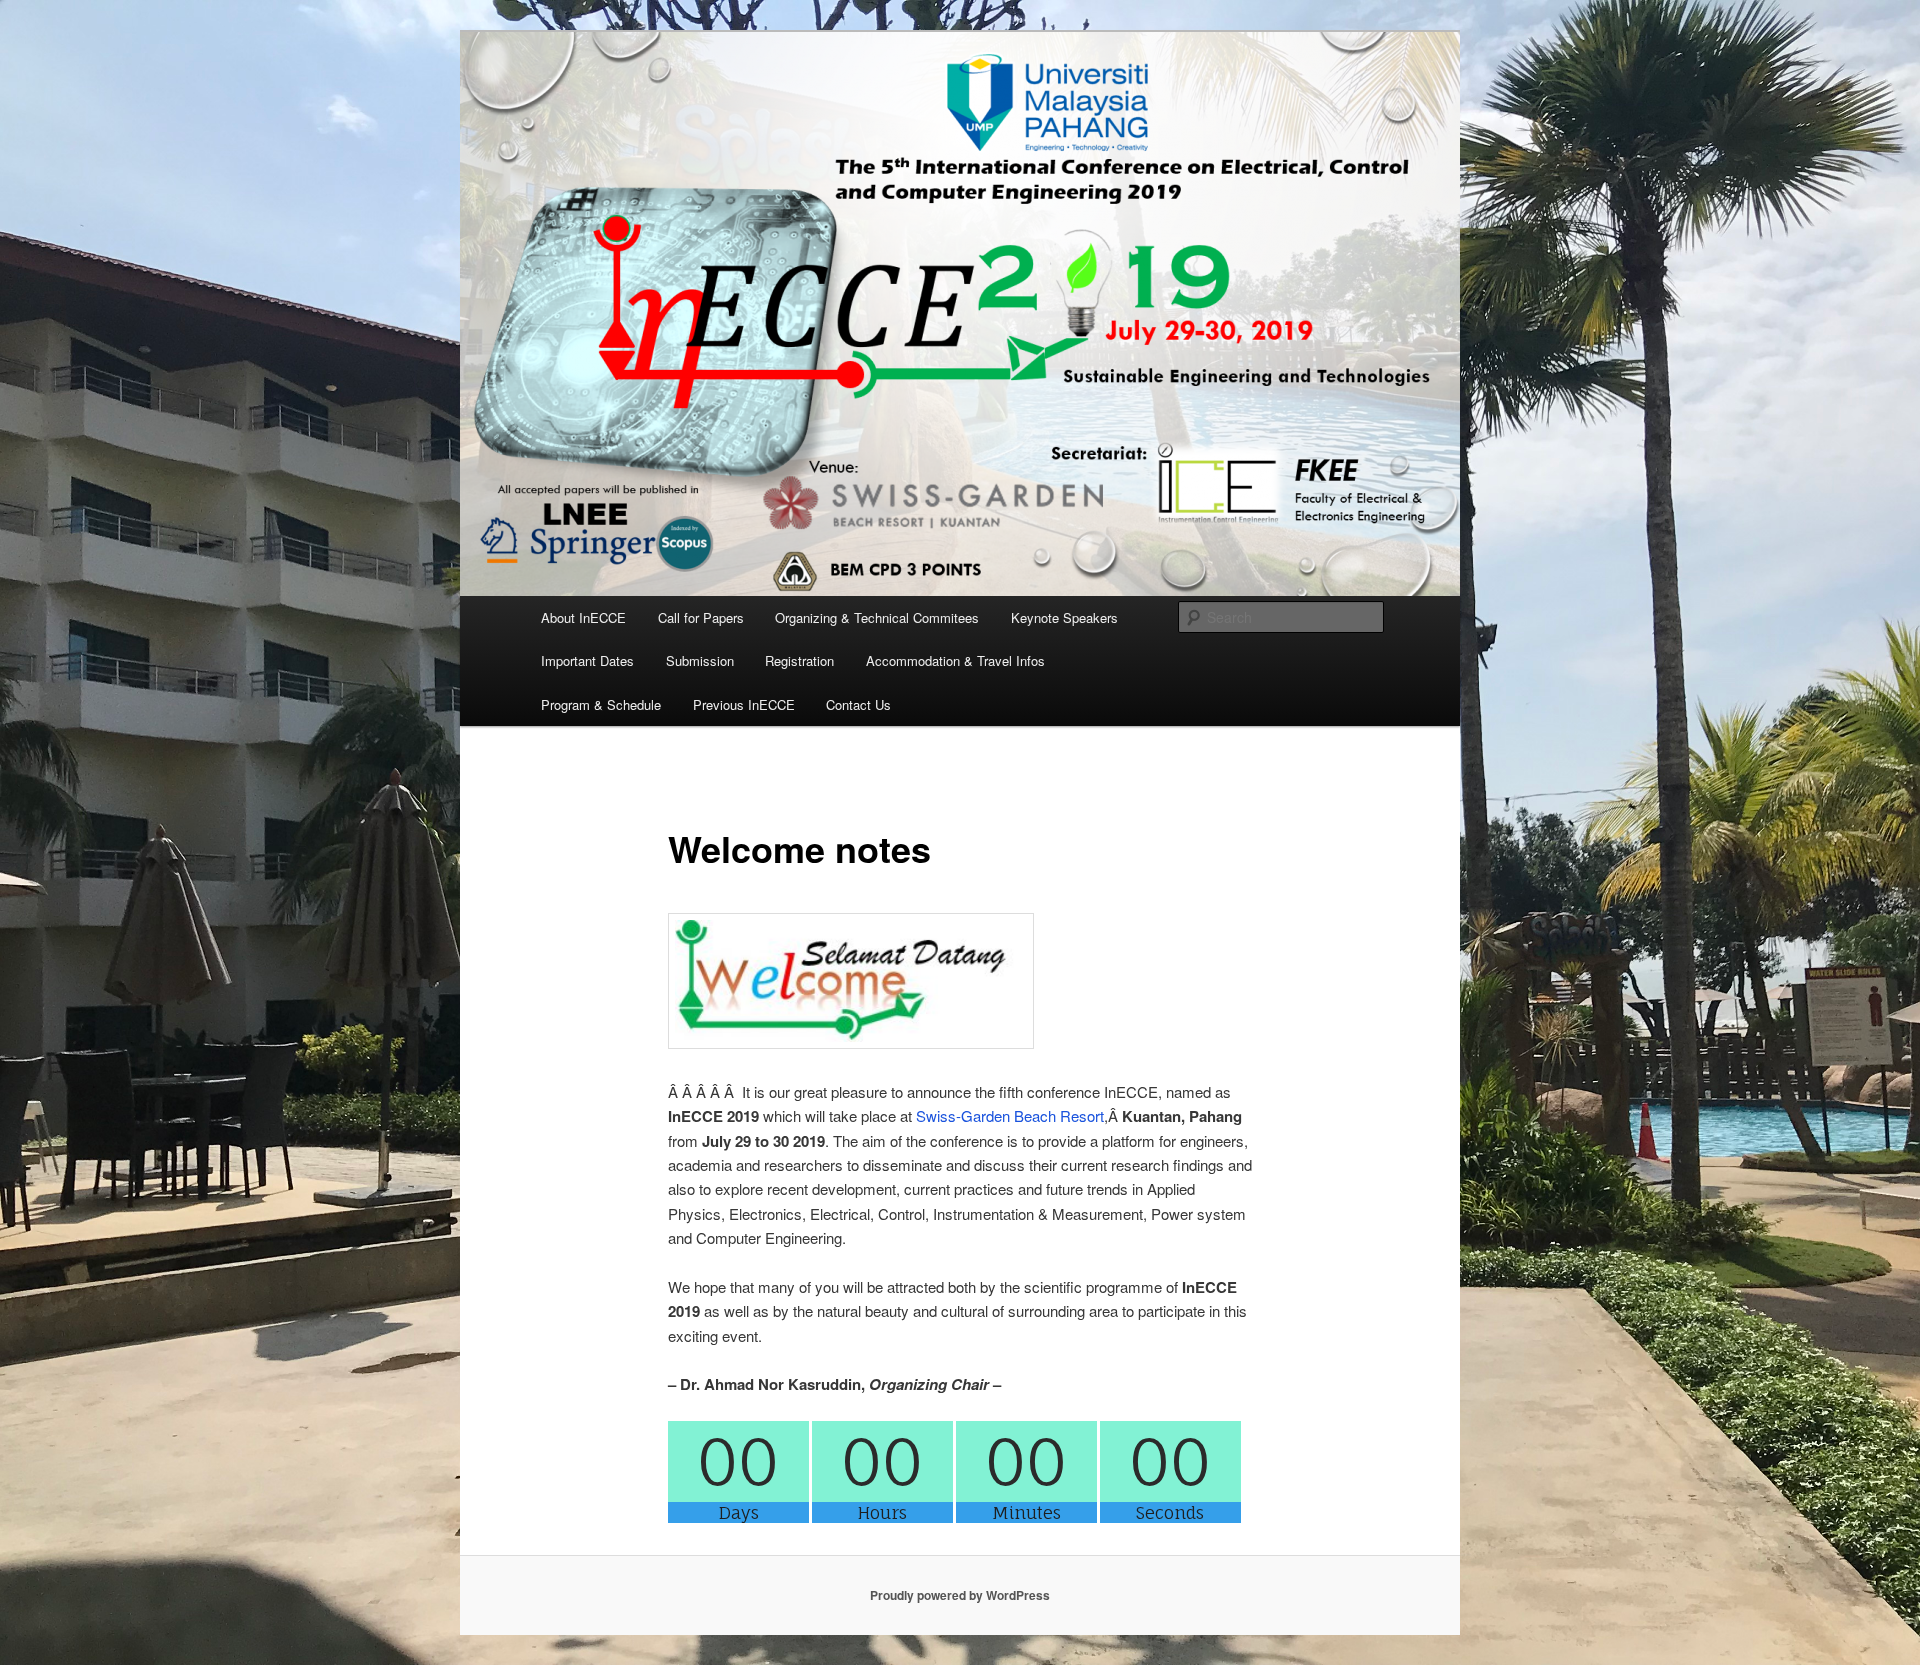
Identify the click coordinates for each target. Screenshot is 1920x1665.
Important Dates (587, 660)
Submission (700, 660)
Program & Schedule (601, 704)
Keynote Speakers (1064, 617)
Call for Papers (701, 617)
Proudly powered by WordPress (960, 1595)
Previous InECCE (744, 704)
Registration (799, 660)
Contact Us (858, 704)
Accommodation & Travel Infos (955, 660)
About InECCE (583, 617)
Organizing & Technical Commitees (877, 617)
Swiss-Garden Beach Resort (1010, 1115)
